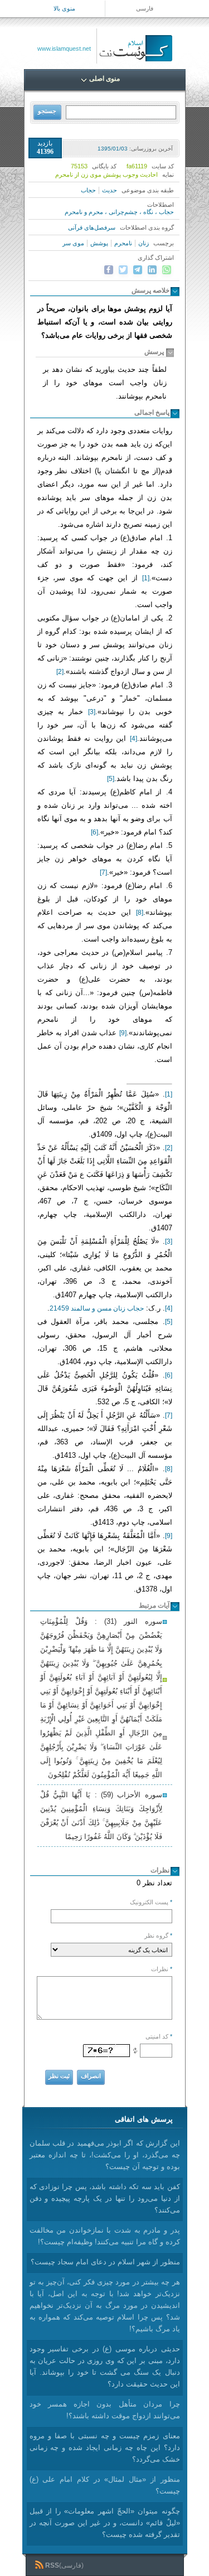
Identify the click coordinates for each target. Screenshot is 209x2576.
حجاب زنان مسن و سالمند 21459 (97, 1308)
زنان (144, 243)
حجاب (88, 190)
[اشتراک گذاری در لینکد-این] (152, 270)
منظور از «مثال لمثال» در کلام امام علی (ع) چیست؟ (105, 2485)
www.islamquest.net (64, 48)
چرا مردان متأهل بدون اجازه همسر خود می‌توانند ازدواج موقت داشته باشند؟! (105, 2410)
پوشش (99, 243)
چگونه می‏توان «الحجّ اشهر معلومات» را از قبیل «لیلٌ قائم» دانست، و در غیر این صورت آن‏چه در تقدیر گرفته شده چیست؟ (105, 2523)
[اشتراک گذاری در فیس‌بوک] (109, 270)
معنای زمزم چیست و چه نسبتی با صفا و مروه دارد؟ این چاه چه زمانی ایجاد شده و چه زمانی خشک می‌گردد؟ (105, 2448)
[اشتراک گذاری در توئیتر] (123, 270)
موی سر (73, 243)
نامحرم (123, 243)
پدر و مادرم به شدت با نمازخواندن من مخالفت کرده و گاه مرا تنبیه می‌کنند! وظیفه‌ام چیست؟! (105, 2236)
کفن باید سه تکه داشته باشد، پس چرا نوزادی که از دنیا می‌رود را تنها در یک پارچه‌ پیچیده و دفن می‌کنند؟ (105, 2198)
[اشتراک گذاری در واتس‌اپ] (167, 270)
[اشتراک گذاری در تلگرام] (138, 270)
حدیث (110, 190)
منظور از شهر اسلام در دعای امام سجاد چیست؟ (105, 2262)
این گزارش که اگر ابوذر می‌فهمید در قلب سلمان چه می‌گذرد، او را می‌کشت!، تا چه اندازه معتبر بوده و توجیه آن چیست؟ (105, 2155)
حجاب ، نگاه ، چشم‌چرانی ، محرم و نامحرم (119, 212)
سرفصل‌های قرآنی (92, 227)
